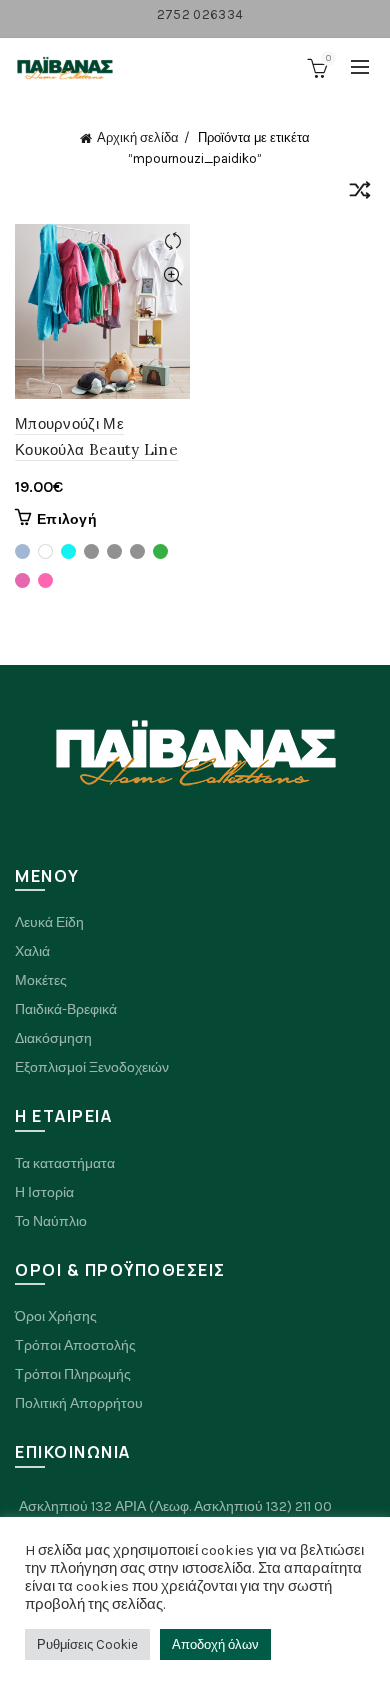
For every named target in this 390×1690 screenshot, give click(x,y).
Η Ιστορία (44, 1192)
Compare (172, 241)
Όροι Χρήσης (56, 1316)
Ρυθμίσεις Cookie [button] (87, 1644)
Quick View (172, 276)
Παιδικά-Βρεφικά (66, 1009)
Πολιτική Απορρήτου (79, 1403)
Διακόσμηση (53, 1038)
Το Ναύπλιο (51, 1221)
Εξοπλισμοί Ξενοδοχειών (92, 1067)
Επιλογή (67, 519)
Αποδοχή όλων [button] (215, 1644)
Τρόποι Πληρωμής (73, 1374)
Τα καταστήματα (65, 1163)
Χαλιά (32, 951)
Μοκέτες (41, 980)
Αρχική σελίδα (138, 137)
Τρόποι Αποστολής (75, 1345)
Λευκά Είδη (49, 922)
